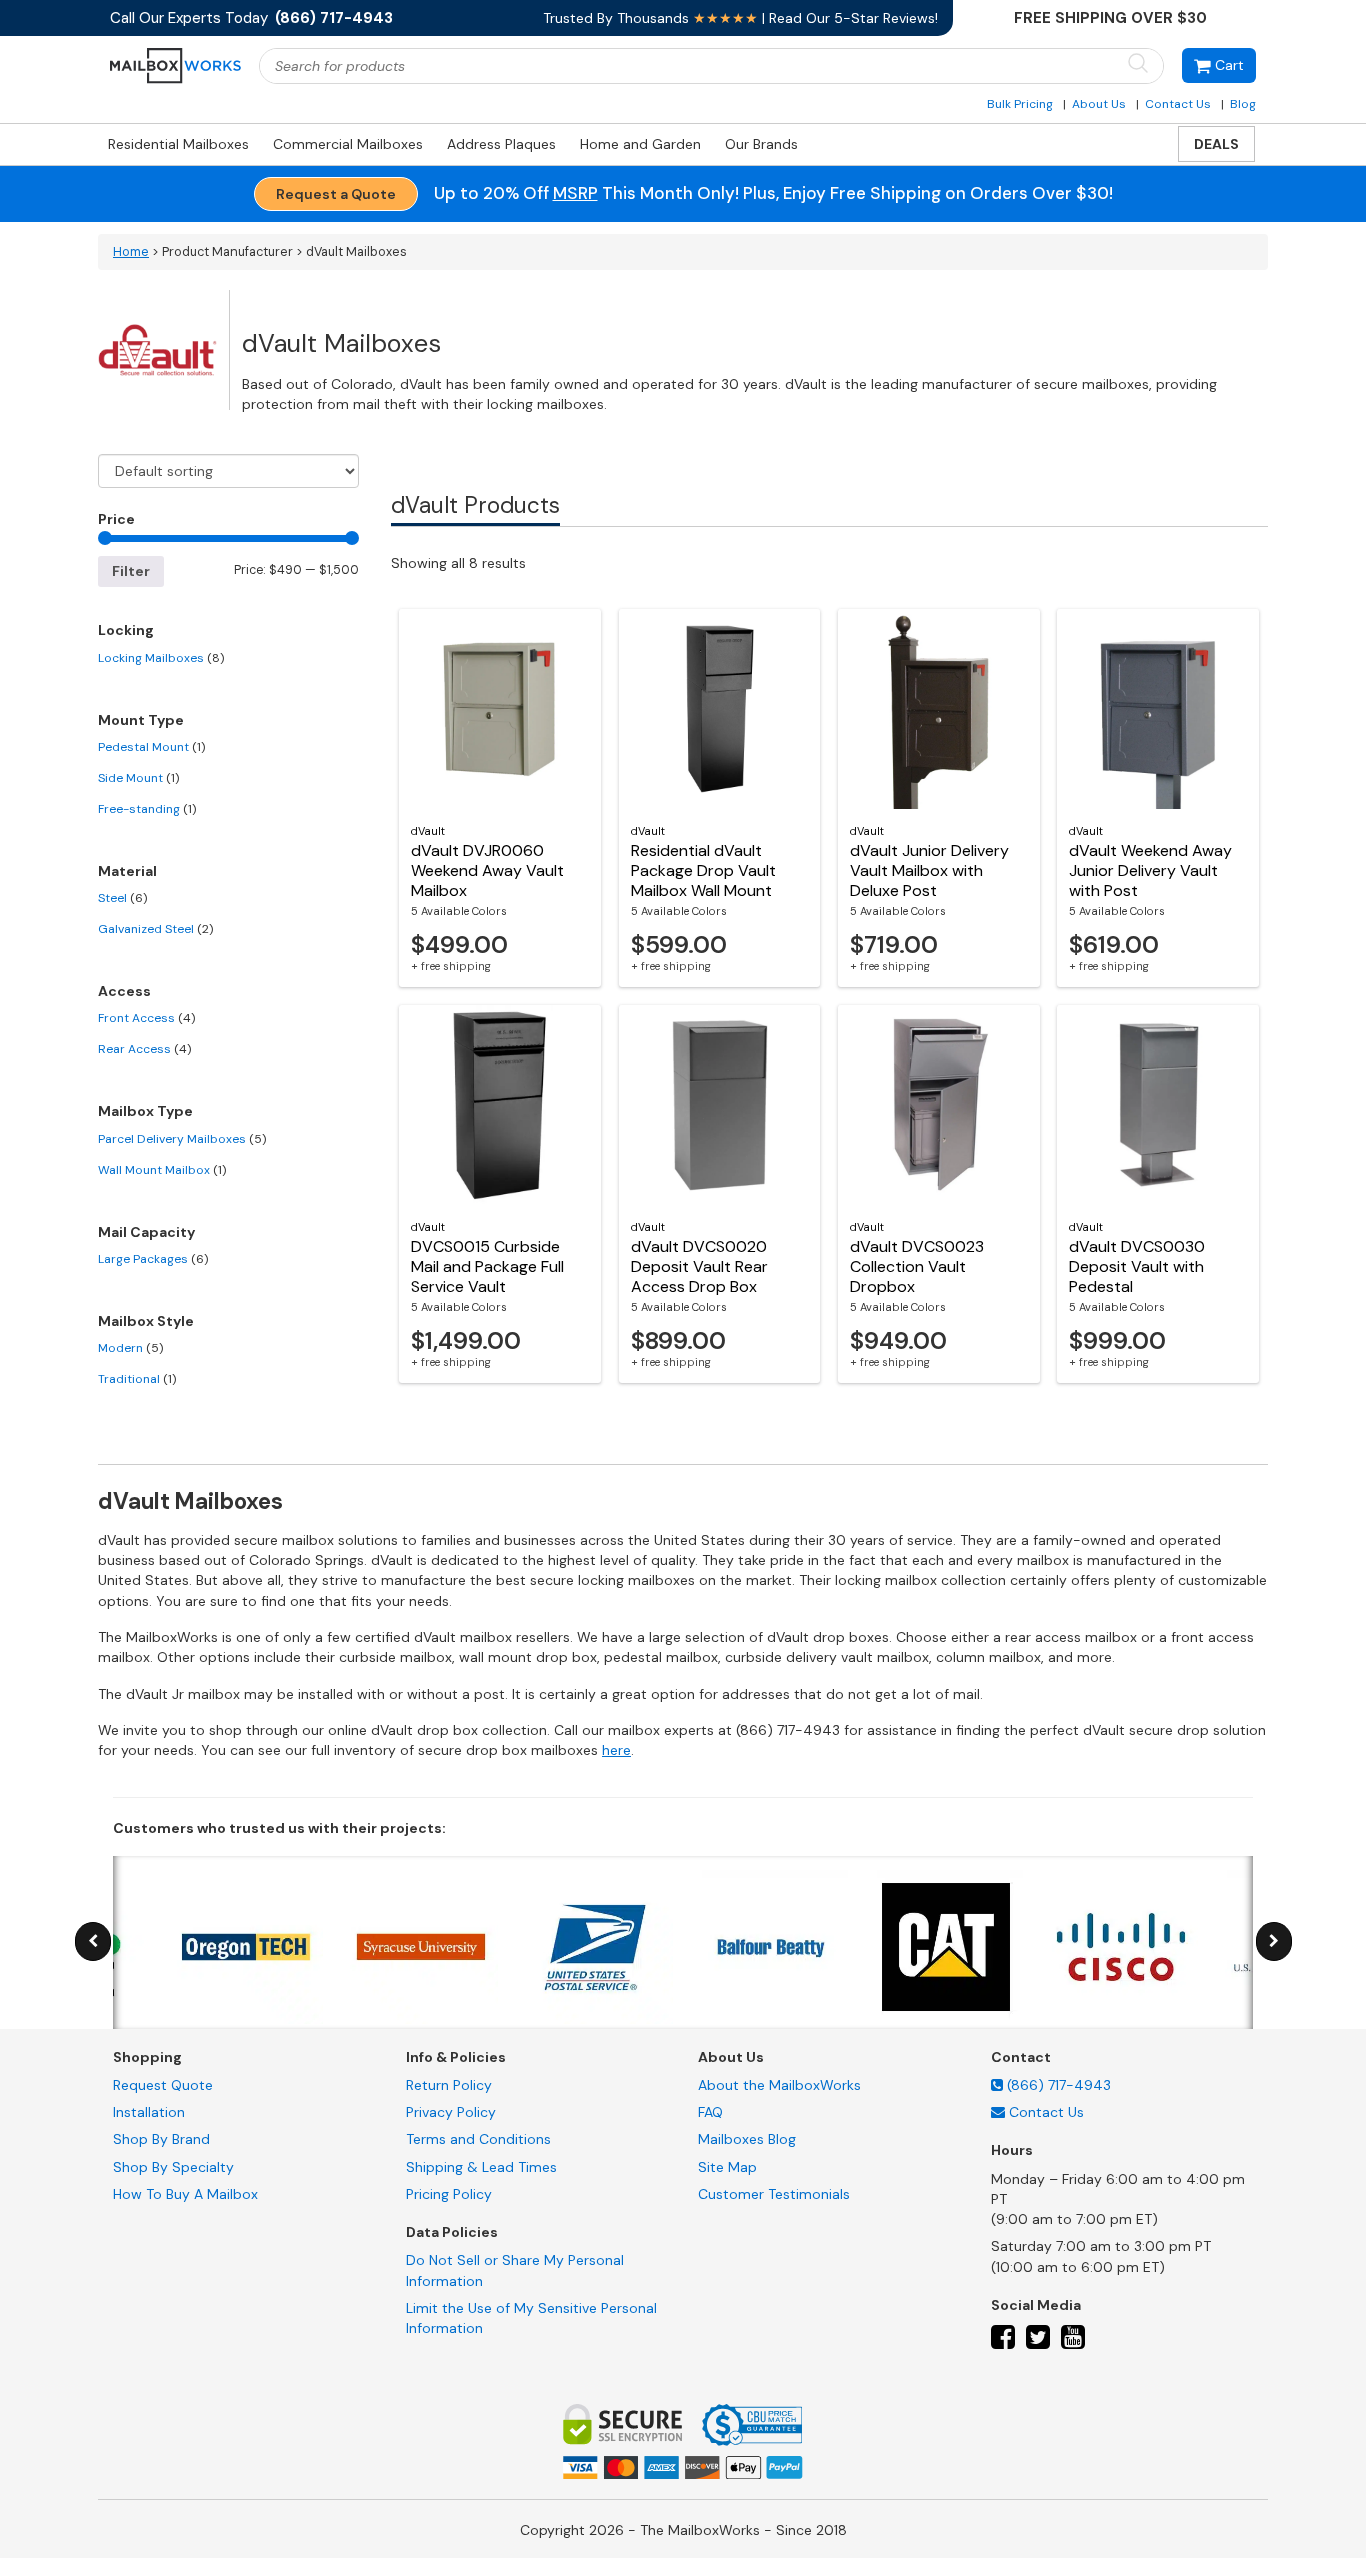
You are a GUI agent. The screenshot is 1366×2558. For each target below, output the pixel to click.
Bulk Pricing (1020, 104)
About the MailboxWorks (779, 2085)
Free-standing (147, 809)
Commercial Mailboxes (348, 144)
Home (131, 252)
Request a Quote (336, 194)
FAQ (710, 2112)
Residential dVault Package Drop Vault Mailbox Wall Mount (703, 870)
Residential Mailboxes (178, 144)
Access (124, 991)
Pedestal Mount (151, 747)
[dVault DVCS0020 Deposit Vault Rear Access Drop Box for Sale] (720, 1105)
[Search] (1138, 64)
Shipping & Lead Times (481, 2167)
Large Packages (153, 1259)
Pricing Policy (449, 2194)
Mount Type (141, 720)
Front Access (146, 1018)
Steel (122, 898)
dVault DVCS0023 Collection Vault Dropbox (917, 1266)
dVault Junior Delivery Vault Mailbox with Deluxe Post (929, 870)
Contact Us (1178, 104)
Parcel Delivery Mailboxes (182, 1139)
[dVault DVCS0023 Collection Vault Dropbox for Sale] (939, 1105)
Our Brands (761, 144)
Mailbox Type (145, 1111)
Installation (149, 2112)
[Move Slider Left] (93, 1941)
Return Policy (449, 2085)
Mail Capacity (146, 1232)
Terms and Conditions (478, 2139)
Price (116, 519)
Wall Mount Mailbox (162, 1170)
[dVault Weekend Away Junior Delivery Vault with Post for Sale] (1158, 709)
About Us (1099, 104)
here (616, 1750)
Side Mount (138, 778)
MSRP (575, 193)
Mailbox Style (146, 1321)
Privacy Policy (451, 2112)
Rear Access (144, 1049)
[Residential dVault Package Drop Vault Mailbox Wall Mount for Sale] (720, 709)
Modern (130, 1348)
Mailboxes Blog (747, 2139)
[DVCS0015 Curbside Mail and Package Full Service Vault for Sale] (500, 1105)
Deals (1216, 144)
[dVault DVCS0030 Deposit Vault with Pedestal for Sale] (1158, 1105)
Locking (126, 630)
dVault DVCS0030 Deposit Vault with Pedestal (1137, 1266)
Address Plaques (501, 144)
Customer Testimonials (774, 2194)
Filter (131, 571)
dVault (428, 831)
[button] (1219, 65)
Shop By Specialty (173, 2167)
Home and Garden (640, 144)
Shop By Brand (161, 2139)
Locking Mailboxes (161, 658)
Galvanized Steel (155, 929)
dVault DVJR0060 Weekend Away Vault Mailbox (487, 870)
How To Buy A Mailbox (185, 2194)
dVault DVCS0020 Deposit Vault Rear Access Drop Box (699, 1266)
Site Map (727, 2167)
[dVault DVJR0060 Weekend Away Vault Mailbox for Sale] (500, 709)
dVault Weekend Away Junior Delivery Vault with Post (1150, 870)
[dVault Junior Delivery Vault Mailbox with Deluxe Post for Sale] (939, 709)
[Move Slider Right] (1274, 1941)
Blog (1243, 104)
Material (127, 871)
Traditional (137, 1379)
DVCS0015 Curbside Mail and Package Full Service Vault (487, 1266)
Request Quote (163, 2085)
